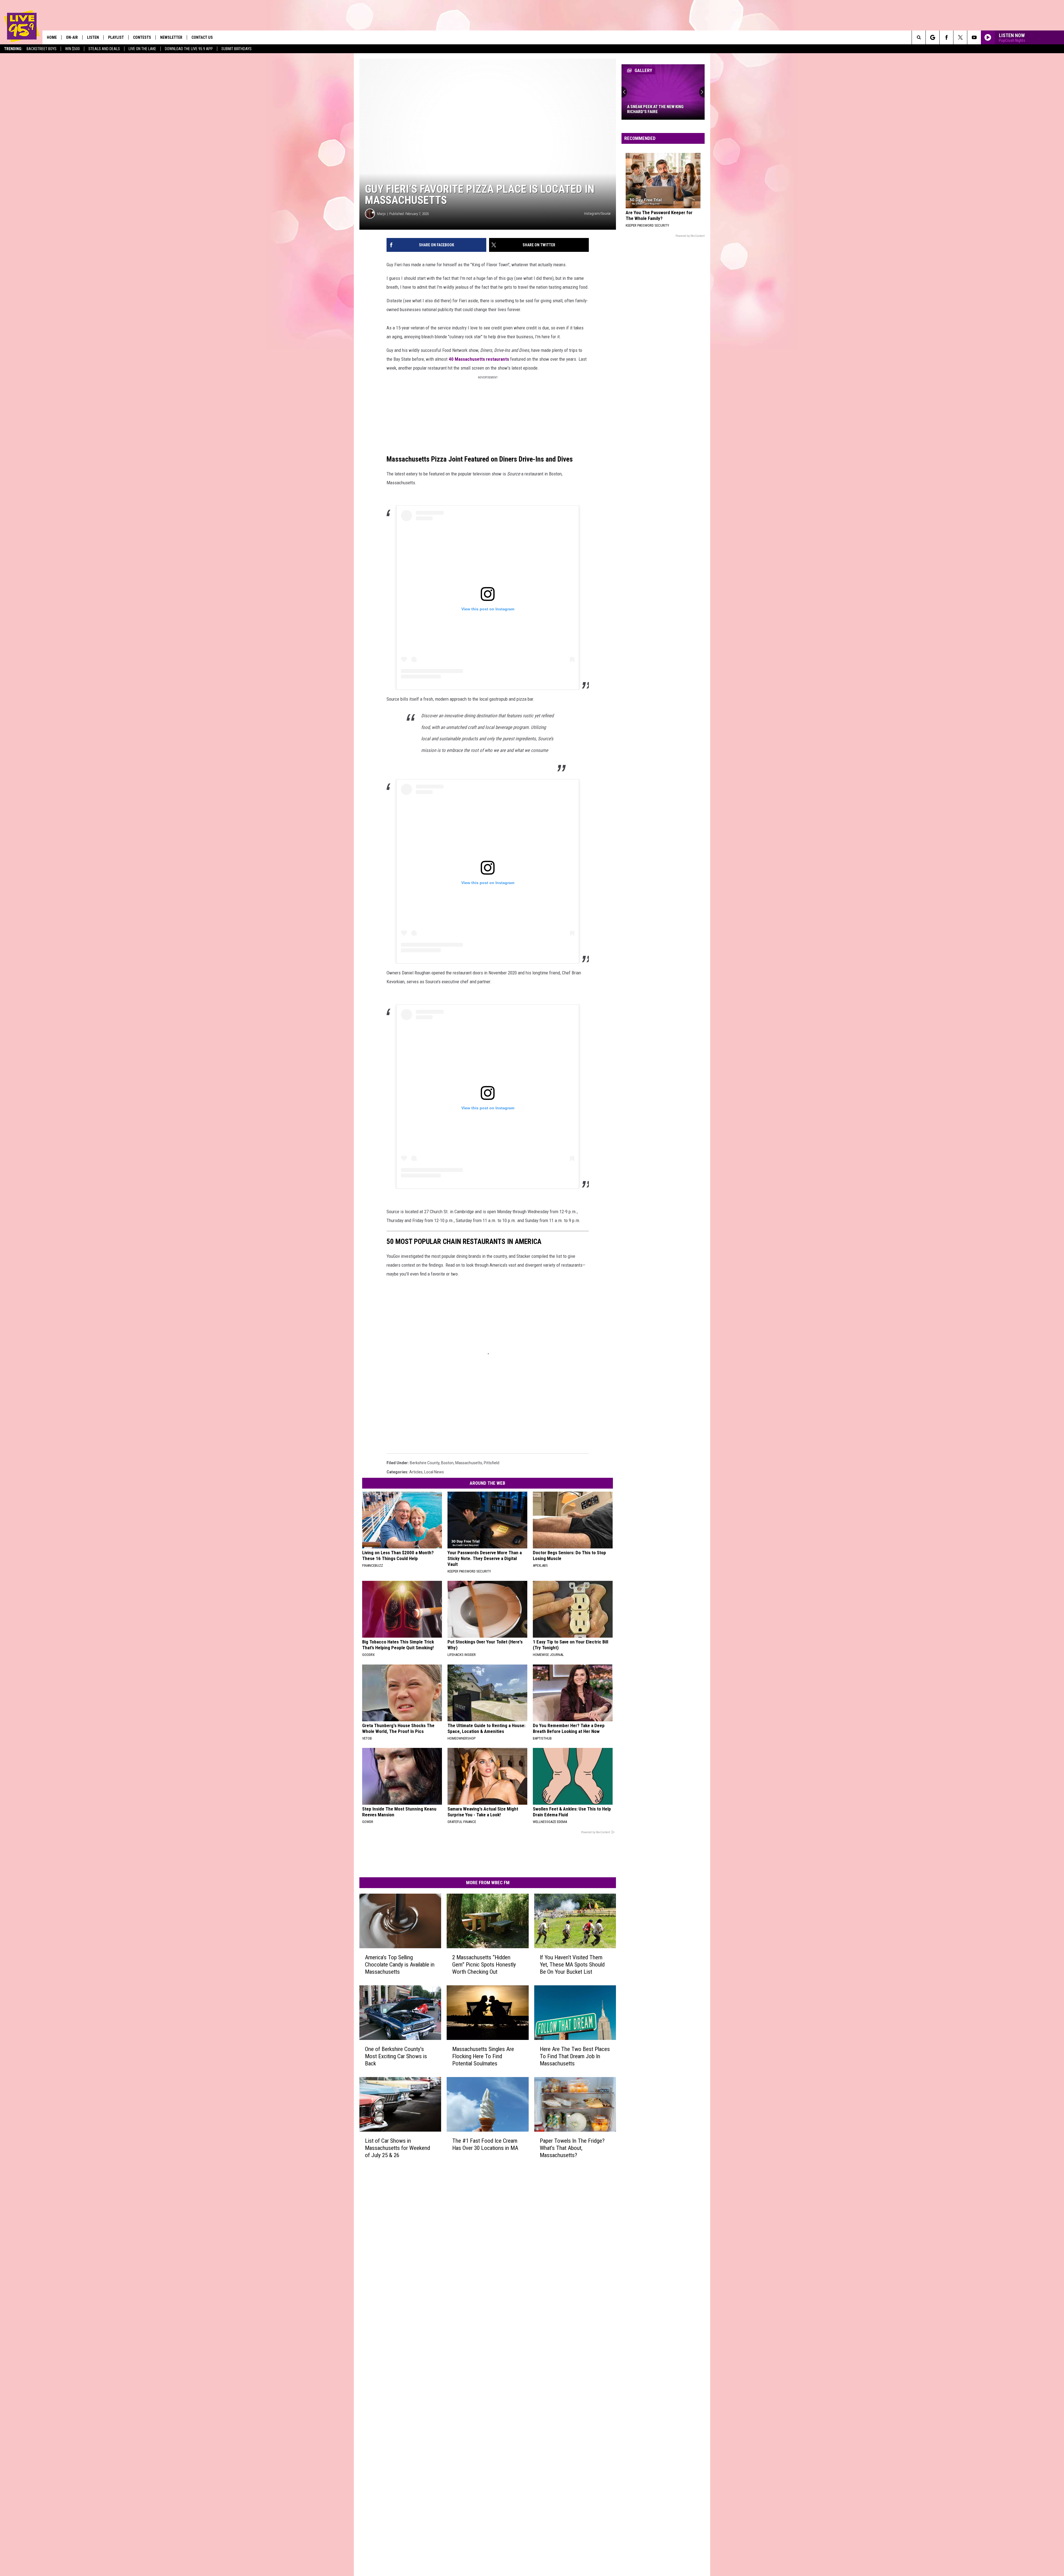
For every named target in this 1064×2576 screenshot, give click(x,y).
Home (52, 37)
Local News (434, 1472)
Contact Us (202, 37)
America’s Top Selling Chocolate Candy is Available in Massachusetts (400, 1965)
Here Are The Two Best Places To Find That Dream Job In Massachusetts (575, 2056)
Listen (93, 37)
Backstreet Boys (42, 49)
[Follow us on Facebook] (946, 37)
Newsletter (171, 37)
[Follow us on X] (960, 37)
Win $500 (72, 49)
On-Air (72, 37)
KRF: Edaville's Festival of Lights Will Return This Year (661, 109)
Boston (447, 1463)
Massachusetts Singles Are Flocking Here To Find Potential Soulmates (483, 2056)
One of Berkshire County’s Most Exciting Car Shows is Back (396, 2056)
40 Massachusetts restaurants (479, 359)
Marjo (381, 214)
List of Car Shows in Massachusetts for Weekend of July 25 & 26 (397, 2148)
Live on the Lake (142, 49)
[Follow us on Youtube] (974, 37)
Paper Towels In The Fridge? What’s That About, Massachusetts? (572, 2148)
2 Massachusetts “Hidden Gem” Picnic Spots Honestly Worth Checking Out (484, 1965)
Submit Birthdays (236, 49)
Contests (142, 37)
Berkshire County (425, 1463)
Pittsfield (492, 1463)
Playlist (116, 37)
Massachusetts (469, 1463)
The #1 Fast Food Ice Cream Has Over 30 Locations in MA (485, 2144)
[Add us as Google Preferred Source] (933, 37)
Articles (416, 1472)
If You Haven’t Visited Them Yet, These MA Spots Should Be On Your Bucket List (572, 1965)
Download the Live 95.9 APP (189, 49)
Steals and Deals (104, 49)
